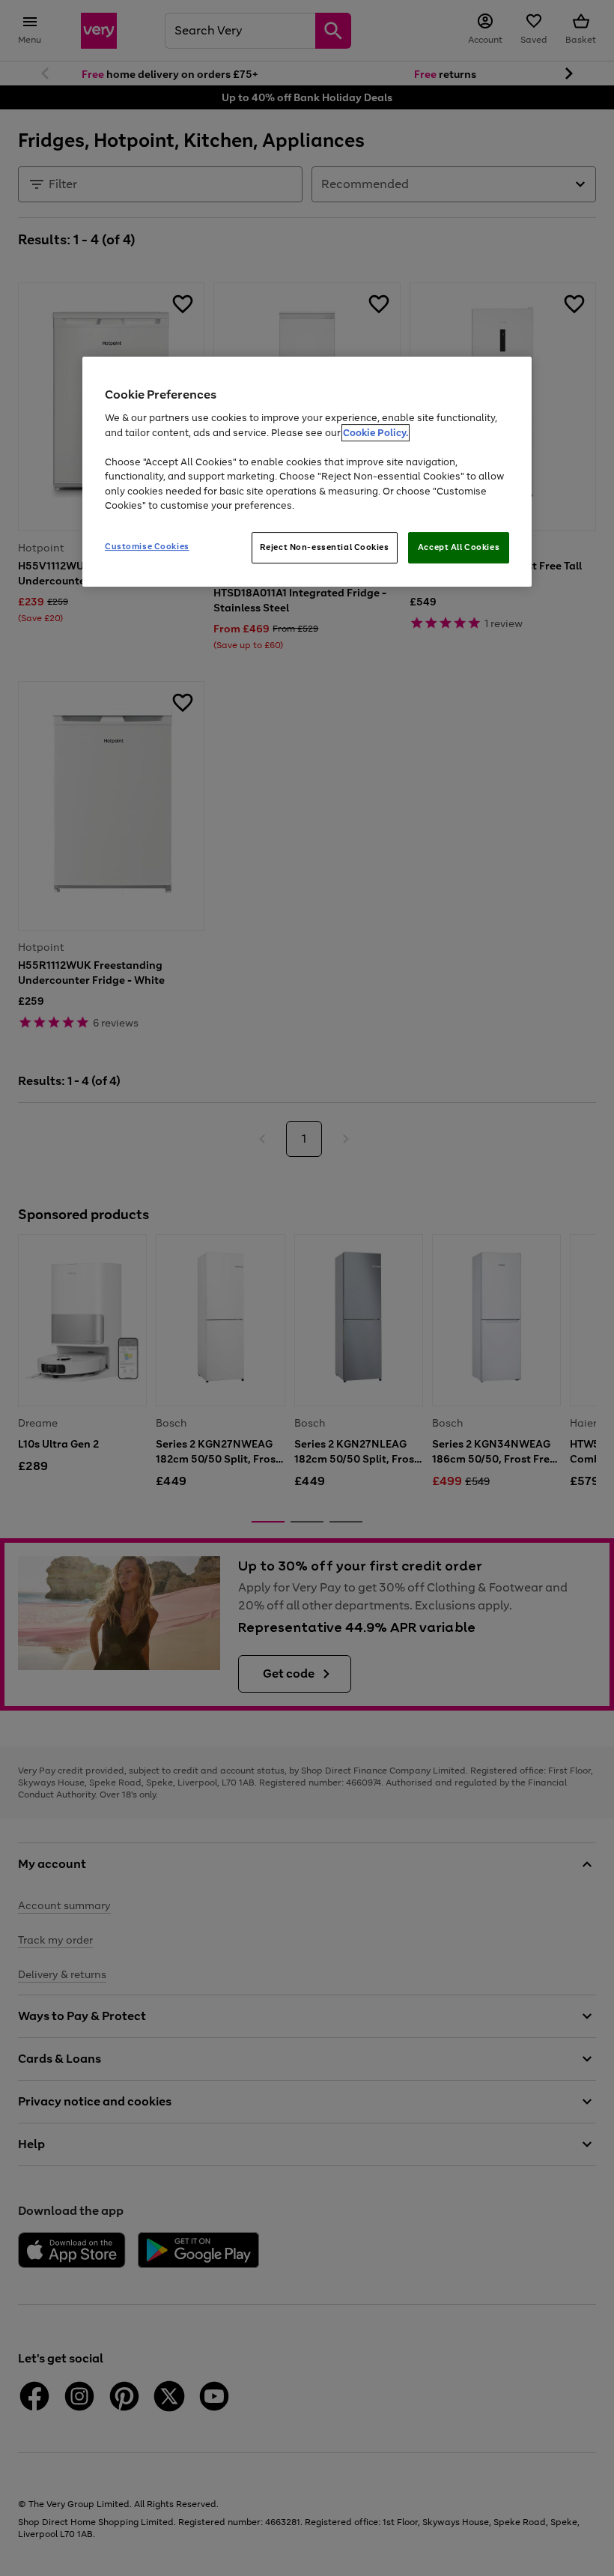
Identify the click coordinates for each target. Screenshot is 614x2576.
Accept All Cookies (459, 547)
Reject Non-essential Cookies (325, 547)
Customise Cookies (147, 546)
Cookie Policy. (376, 433)
